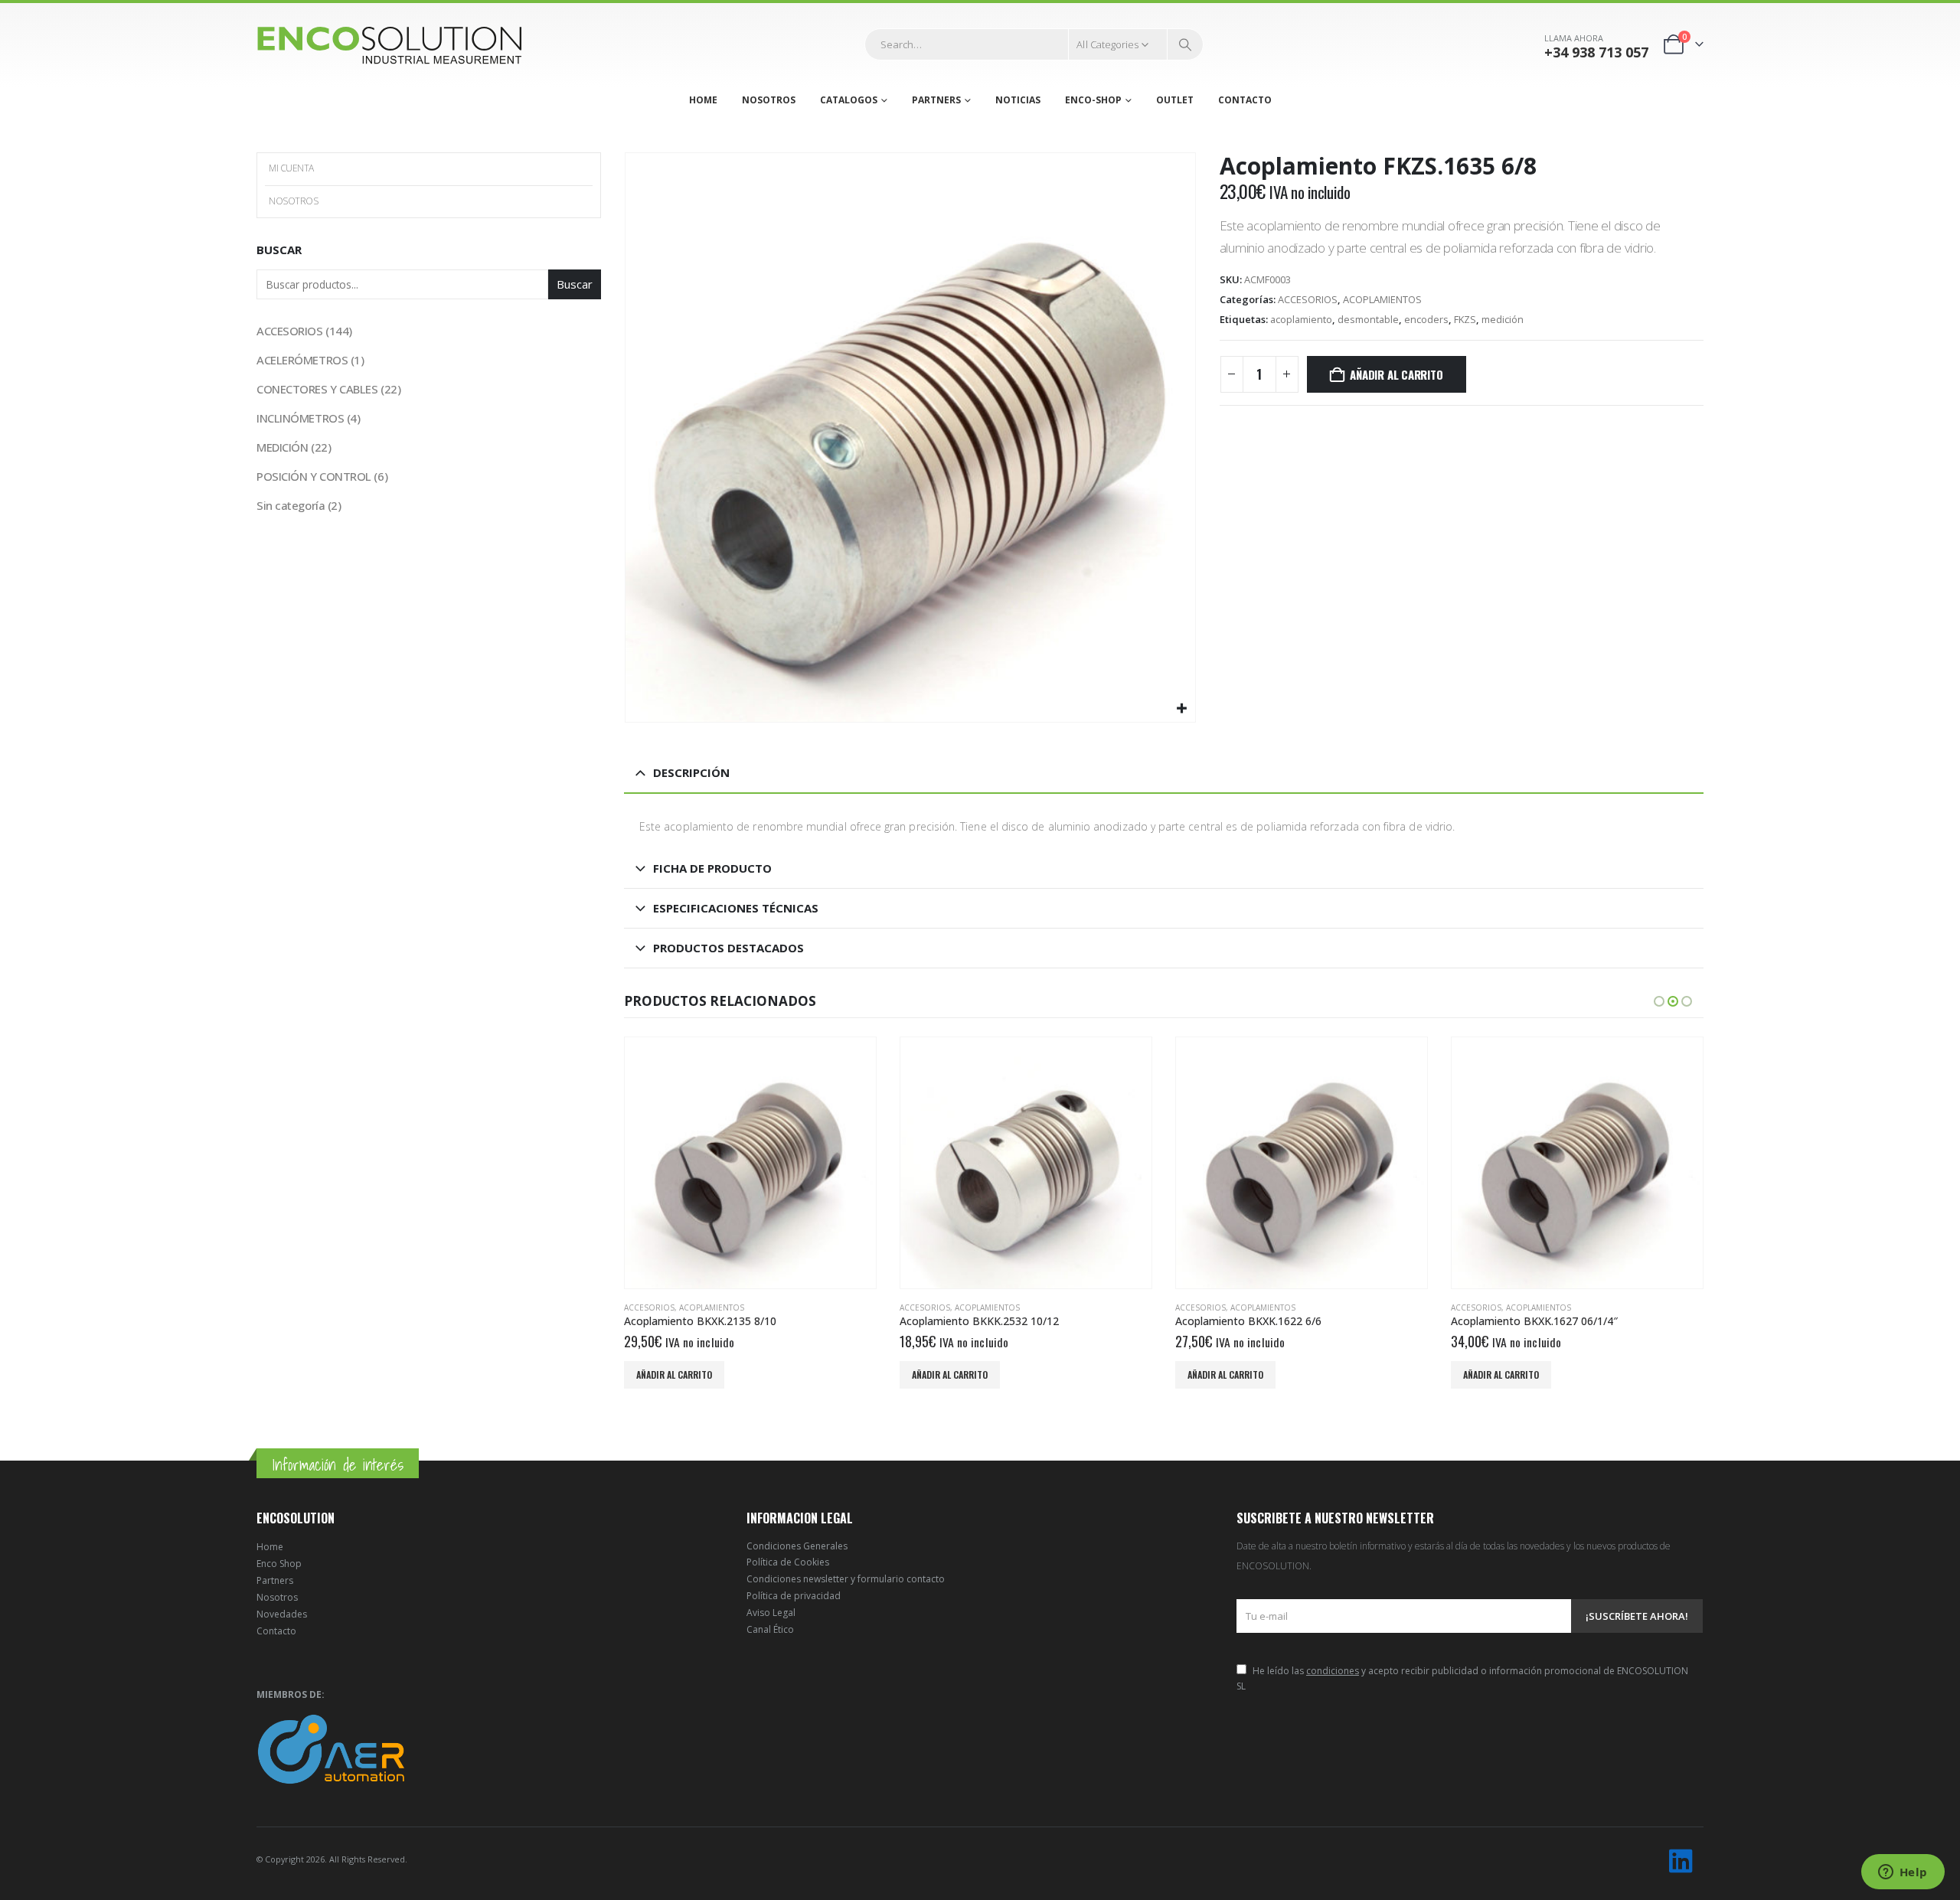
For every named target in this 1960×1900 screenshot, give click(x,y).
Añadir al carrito (1396, 374)
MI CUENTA (291, 168)
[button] (1659, 1001)
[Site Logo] (390, 45)
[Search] (1185, 44)
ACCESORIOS (1308, 299)
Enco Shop (279, 1564)
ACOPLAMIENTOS (1382, 299)
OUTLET (1175, 100)
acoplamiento (1301, 319)
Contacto (276, 1631)
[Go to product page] (750, 1163)
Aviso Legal (771, 1613)
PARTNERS (936, 100)
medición (1503, 319)
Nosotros (277, 1597)
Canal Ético (770, 1629)
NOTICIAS (1018, 100)
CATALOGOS (849, 100)
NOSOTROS (769, 100)
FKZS (1465, 319)
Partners (275, 1580)
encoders (1426, 319)
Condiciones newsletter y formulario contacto (846, 1579)
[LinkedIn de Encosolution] (1681, 1861)
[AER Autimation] (331, 1748)
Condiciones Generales (797, 1546)
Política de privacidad (794, 1596)
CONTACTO (1245, 100)
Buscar (279, 250)
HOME (703, 100)
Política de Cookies (788, 1562)
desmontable (1368, 319)
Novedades (282, 1614)
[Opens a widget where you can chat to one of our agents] (1903, 1873)
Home (270, 1547)
